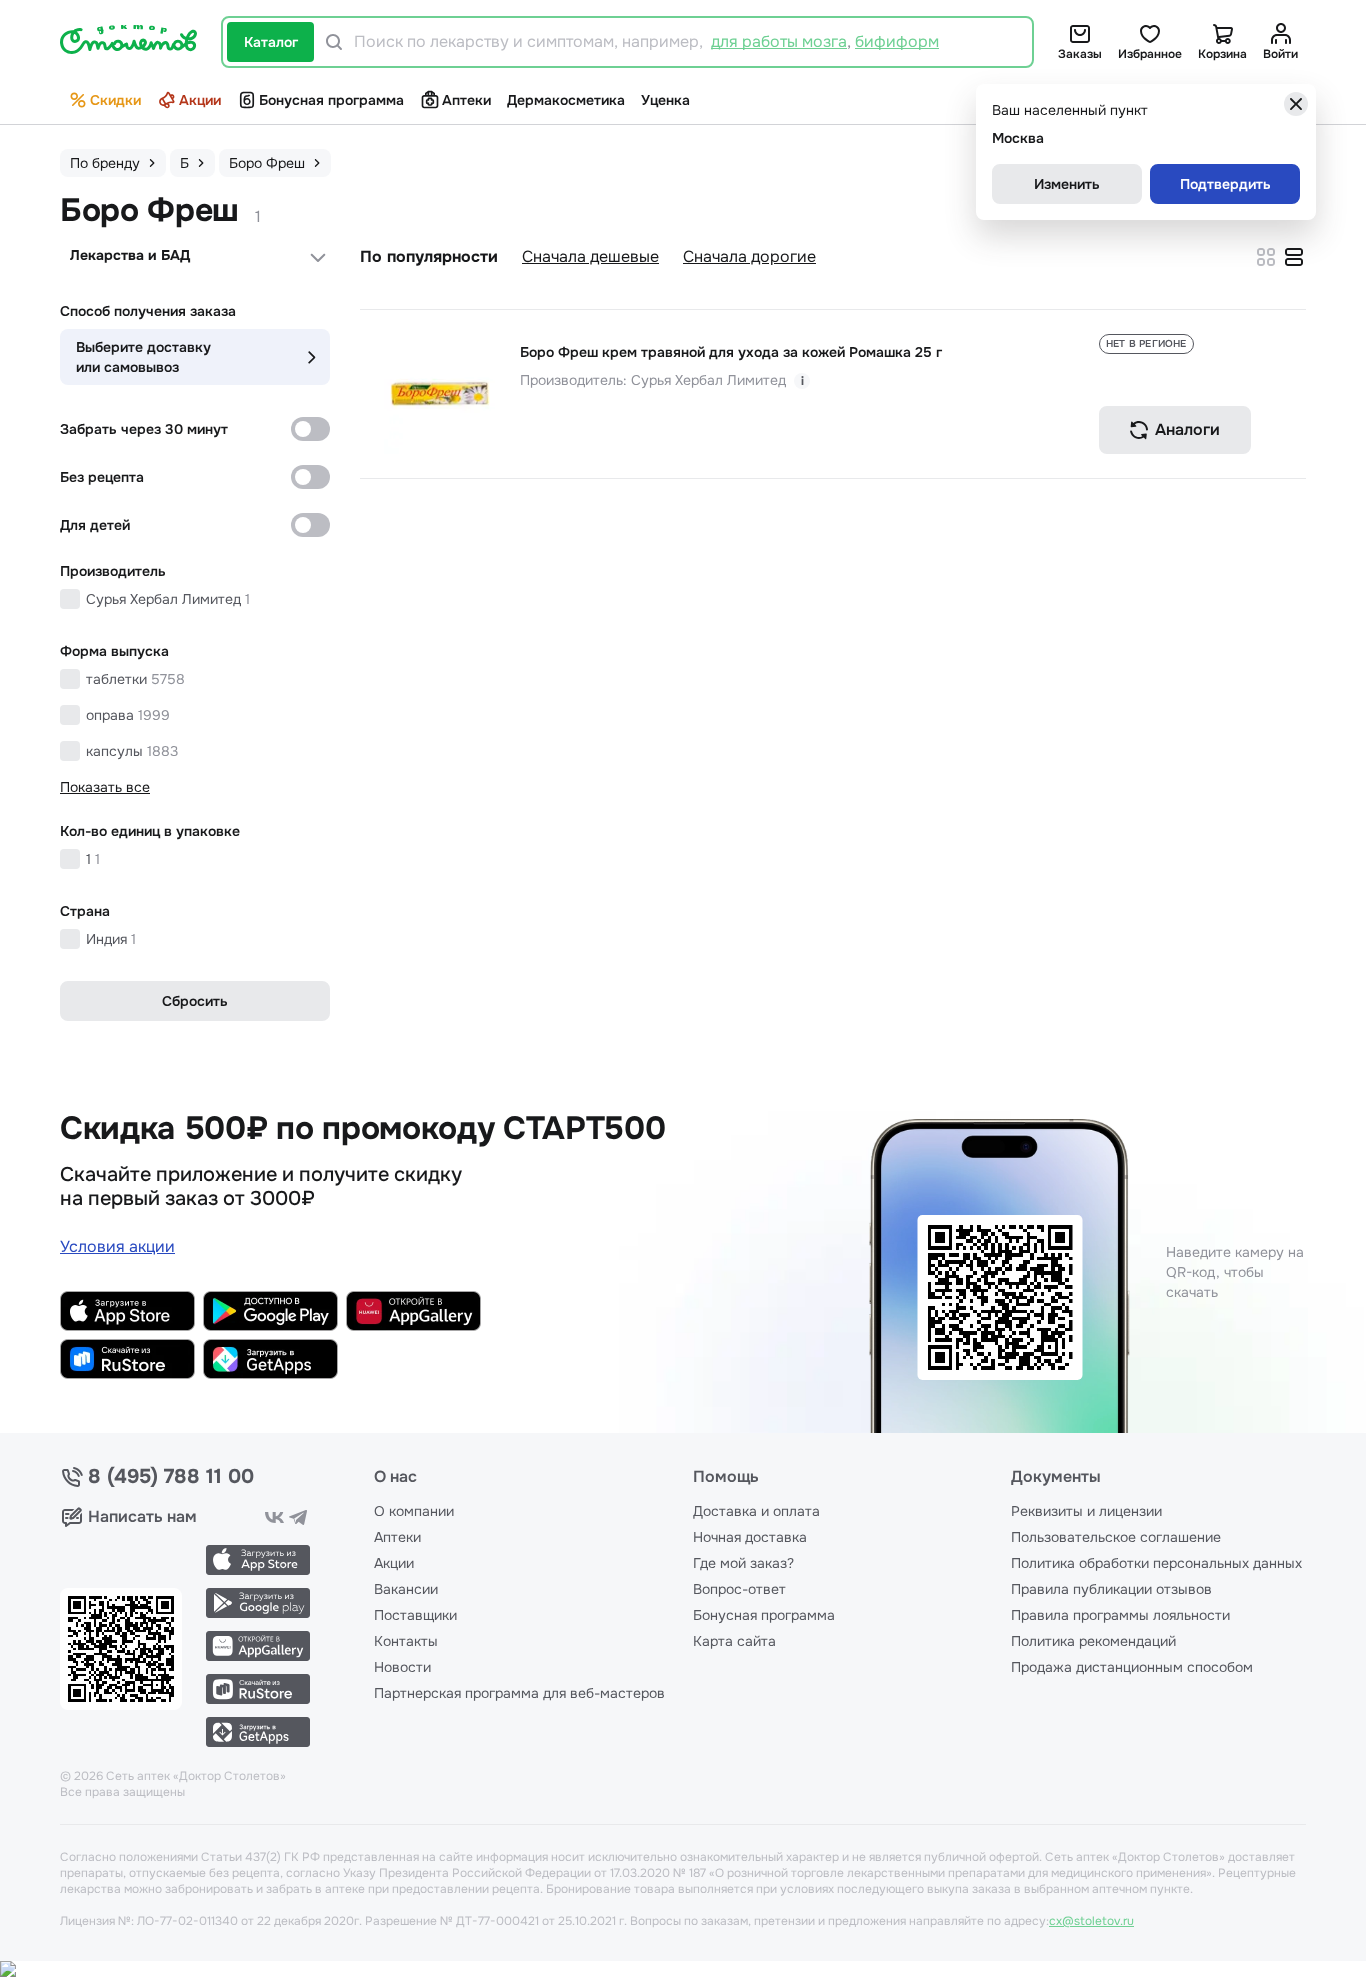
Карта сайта (734, 1641)
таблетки (135, 679)
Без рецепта (102, 477)
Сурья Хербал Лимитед (168, 599)
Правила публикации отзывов (1111, 1589)
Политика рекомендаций (1093, 1641)
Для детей (95, 525)
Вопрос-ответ (739, 1589)
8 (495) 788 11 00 (171, 1477)
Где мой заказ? (743, 1563)
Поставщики (415, 1615)
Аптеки (466, 100)
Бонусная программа (331, 100)
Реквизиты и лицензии (1086, 1511)
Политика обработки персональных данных (1156, 1563)
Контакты (406, 1641)
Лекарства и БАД (130, 255)
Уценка (665, 100)
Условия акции (117, 1246)
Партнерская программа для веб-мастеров (519, 1693)
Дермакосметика (566, 100)
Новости (402, 1667)
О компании (414, 1511)
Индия (111, 939)
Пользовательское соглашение (1116, 1537)
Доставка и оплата (756, 1511)
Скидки (115, 100)
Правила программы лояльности (1120, 1615)
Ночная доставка (750, 1537)
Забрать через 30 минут (144, 429)
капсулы (132, 751)
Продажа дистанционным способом (1132, 1667)
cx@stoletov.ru (1091, 1921)
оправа (128, 715)
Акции (200, 100)
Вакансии (406, 1589)
